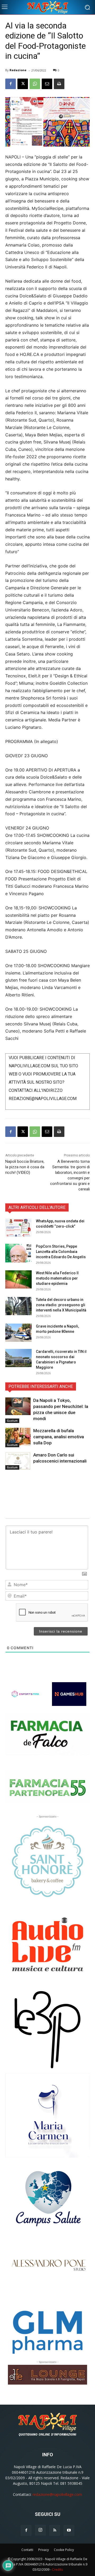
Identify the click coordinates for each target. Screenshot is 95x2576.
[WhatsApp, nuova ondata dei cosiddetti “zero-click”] (18, 1227)
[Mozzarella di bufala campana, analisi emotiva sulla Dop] (18, 1437)
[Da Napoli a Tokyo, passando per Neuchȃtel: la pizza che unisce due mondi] (18, 1406)
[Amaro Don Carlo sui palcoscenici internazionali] (18, 1461)
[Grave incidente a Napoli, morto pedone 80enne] (18, 1333)
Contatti (27, 2550)
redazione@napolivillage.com (57, 2494)
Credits (57, 2570)
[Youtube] (69, 2530)
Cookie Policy (64, 2550)
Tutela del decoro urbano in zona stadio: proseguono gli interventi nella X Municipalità (61, 1305)
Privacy (44, 2550)
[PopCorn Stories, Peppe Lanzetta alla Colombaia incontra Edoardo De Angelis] (18, 1253)
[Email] (47, 84)
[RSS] (55, 2530)
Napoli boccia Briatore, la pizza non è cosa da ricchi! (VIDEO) (25, 1167)
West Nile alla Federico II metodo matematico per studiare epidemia (57, 1278)
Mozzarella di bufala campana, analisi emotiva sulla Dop (59, 1437)
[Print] (59, 84)
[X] (23, 84)
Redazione (18, 70)
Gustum (12, 1421)
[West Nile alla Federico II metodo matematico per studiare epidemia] (18, 1279)
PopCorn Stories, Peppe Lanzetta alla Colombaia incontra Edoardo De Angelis (61, 1252)
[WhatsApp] (35, 84)
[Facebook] (11, 84)
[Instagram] (40, 2530)
